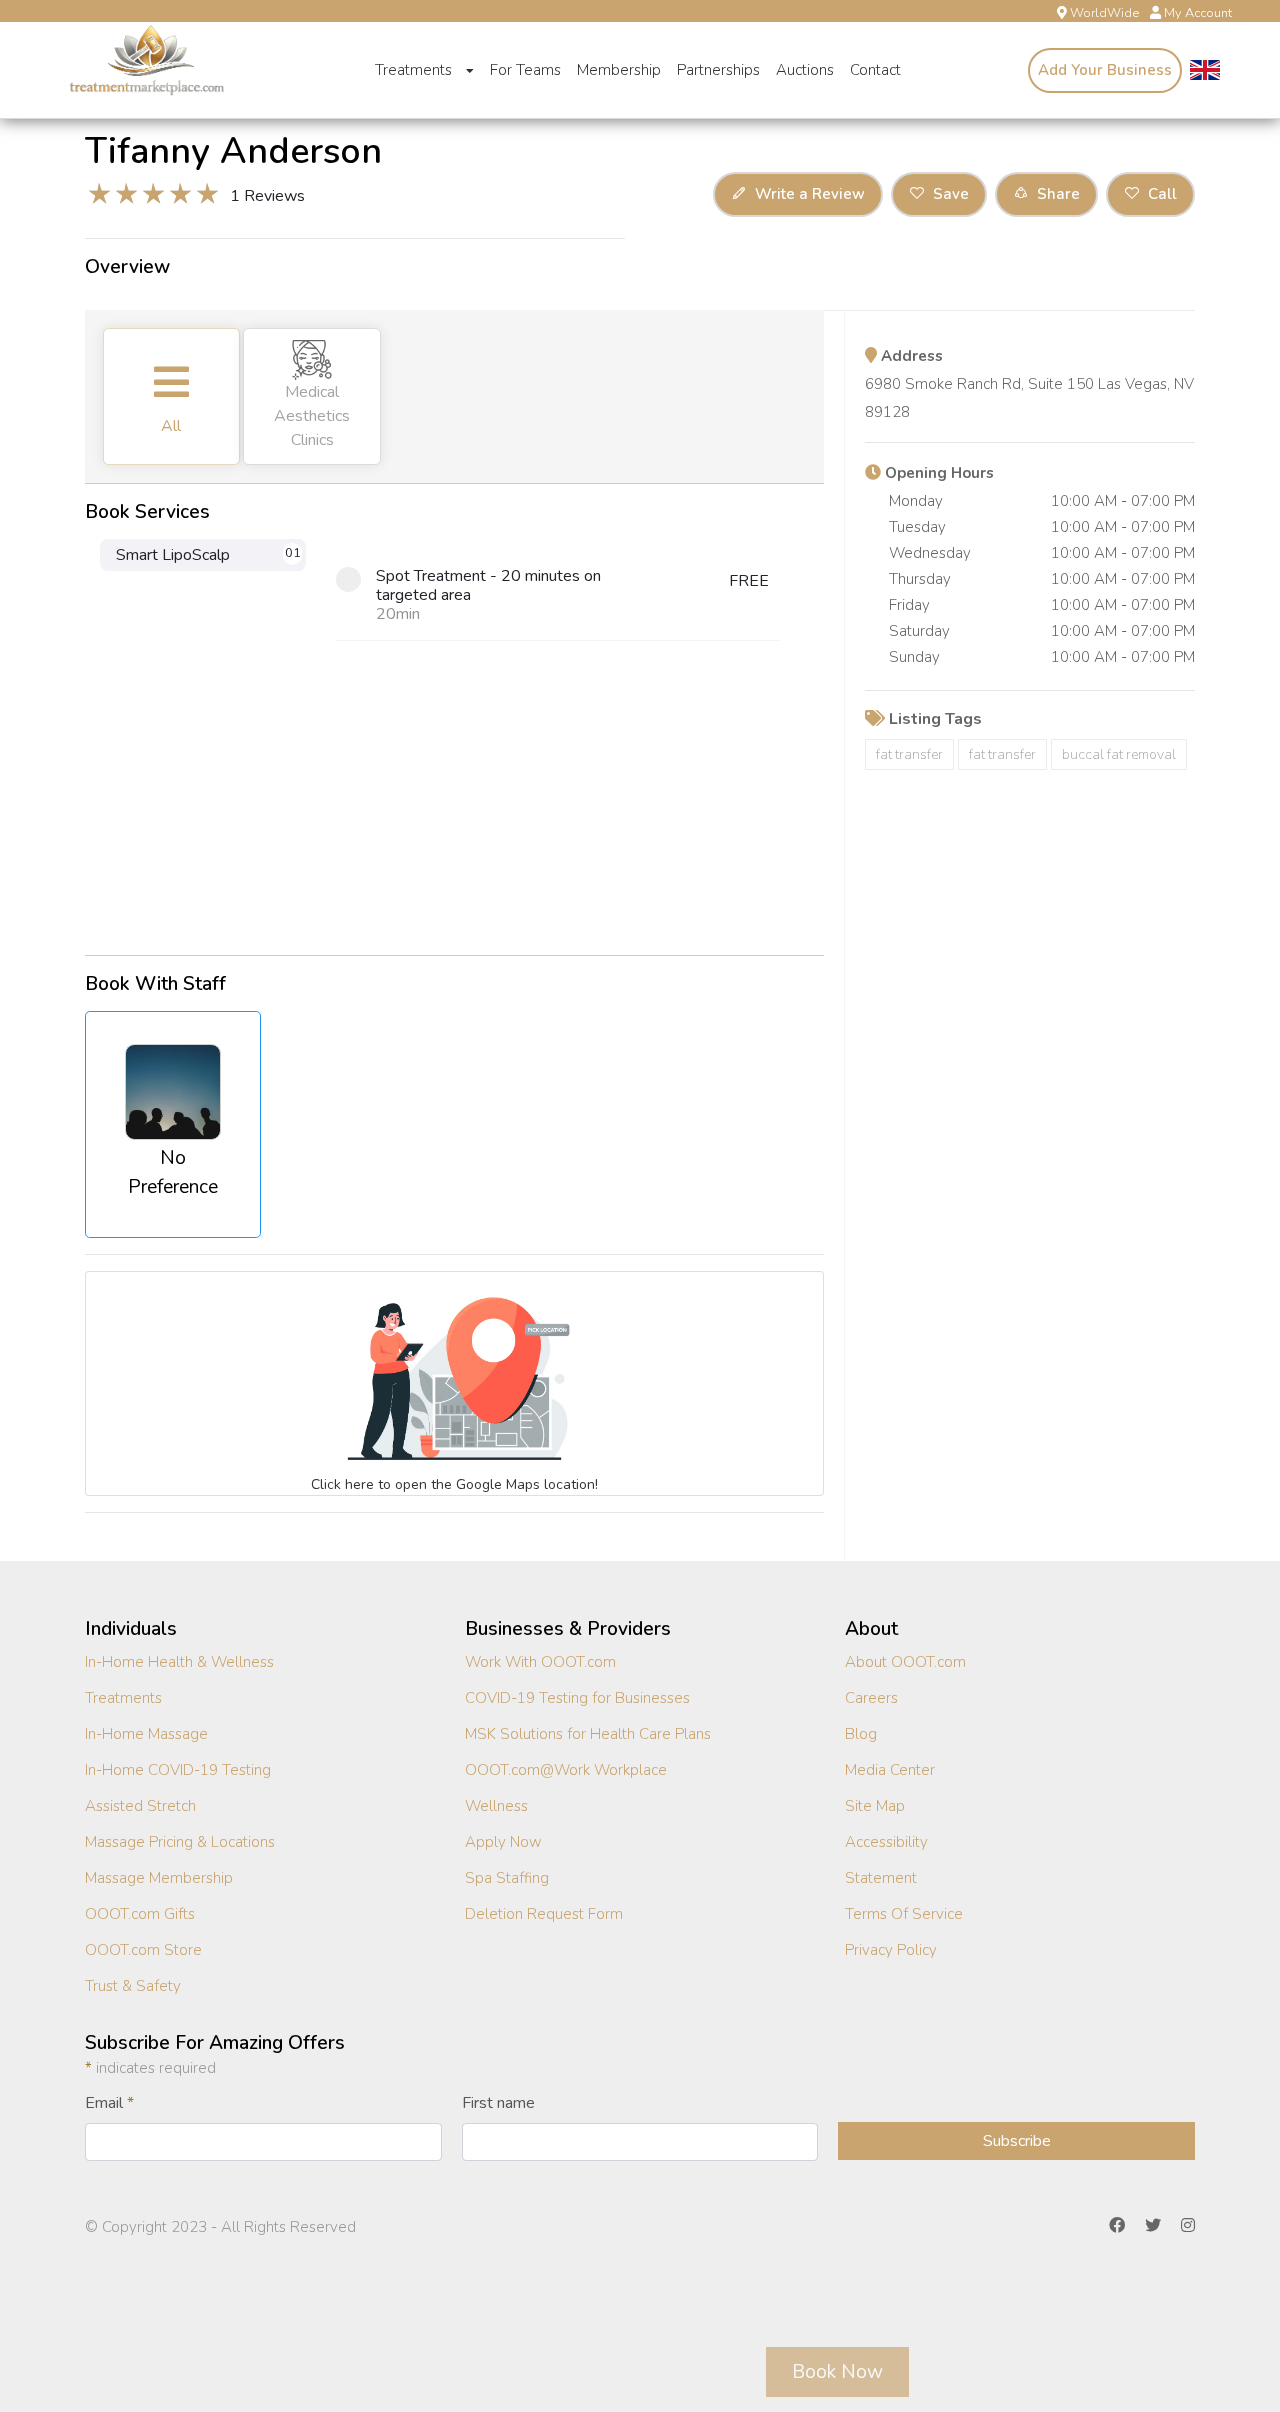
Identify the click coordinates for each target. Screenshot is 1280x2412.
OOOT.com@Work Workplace (566, 1770)
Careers (871, 1698)
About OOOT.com (905, 1662)
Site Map (875, 1806)
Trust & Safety (133, 1986)
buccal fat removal (1119, 754)
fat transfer (909, 754)
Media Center (890, 1770)
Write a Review (808, 194)
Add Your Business (1105, 70)
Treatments (415, 70)
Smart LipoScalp (208, 555)
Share (1056, 194)
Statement (881, 1878)
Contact (875, 70)
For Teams (525, 70)
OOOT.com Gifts (140, 1914)
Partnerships (718, 70)
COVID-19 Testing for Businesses (577, 1698)
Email (109, 2103)
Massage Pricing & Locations (180, 1842)
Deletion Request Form (544, 1914)
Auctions (805, 70)
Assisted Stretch (140, 1806)
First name (498, 2103)
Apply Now (503, 1842)
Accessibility (886, 1842)
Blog (861, 1734)
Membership (619, 70)
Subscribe (1017, 2141)
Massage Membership (159, 1878)
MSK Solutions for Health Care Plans (588, 1734)
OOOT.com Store (143, 1950)
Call (1160, 194)
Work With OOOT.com (540, 1662)
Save (949, 194)
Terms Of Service (904, 1914)
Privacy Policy (891, 1950)
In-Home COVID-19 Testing (178, 1770)
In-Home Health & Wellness (179, 1662)
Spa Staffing (507, 1878)
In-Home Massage (146, 1734)
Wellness (496, 1806)
